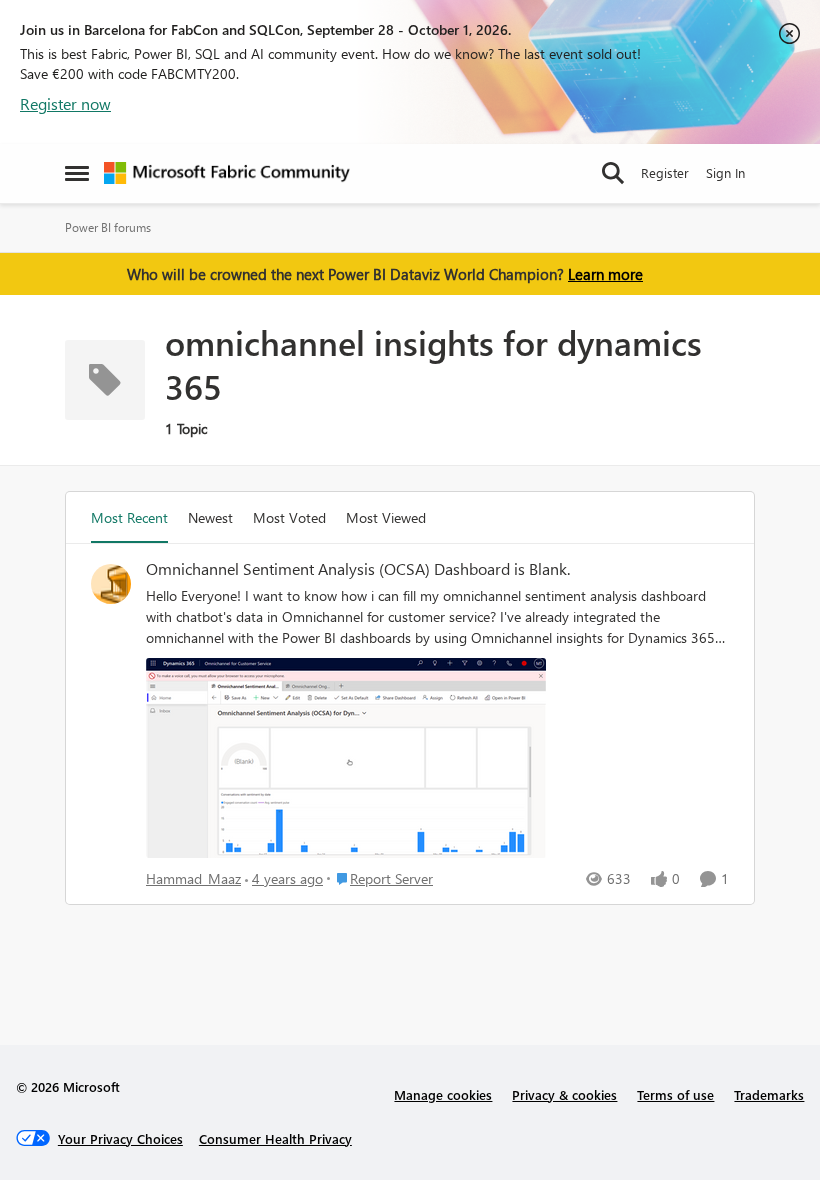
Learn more (605, 274)
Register (665, 172)
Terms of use (675, 1094)
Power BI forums (108, 227)
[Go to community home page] (227, 173)
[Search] (613, 173)
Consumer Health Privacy (275, 1138)
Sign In (725, 172)
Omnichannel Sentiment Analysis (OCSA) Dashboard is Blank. (358, 569)
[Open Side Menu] (77, 173)
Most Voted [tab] (289, 517)
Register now (65, 103)
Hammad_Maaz (193, 878)
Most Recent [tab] (129, 517)
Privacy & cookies (564, 1094)
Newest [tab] (210, 517)
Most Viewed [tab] (386, 517)
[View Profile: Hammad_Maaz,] (111, 584)
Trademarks (769, 1094)
